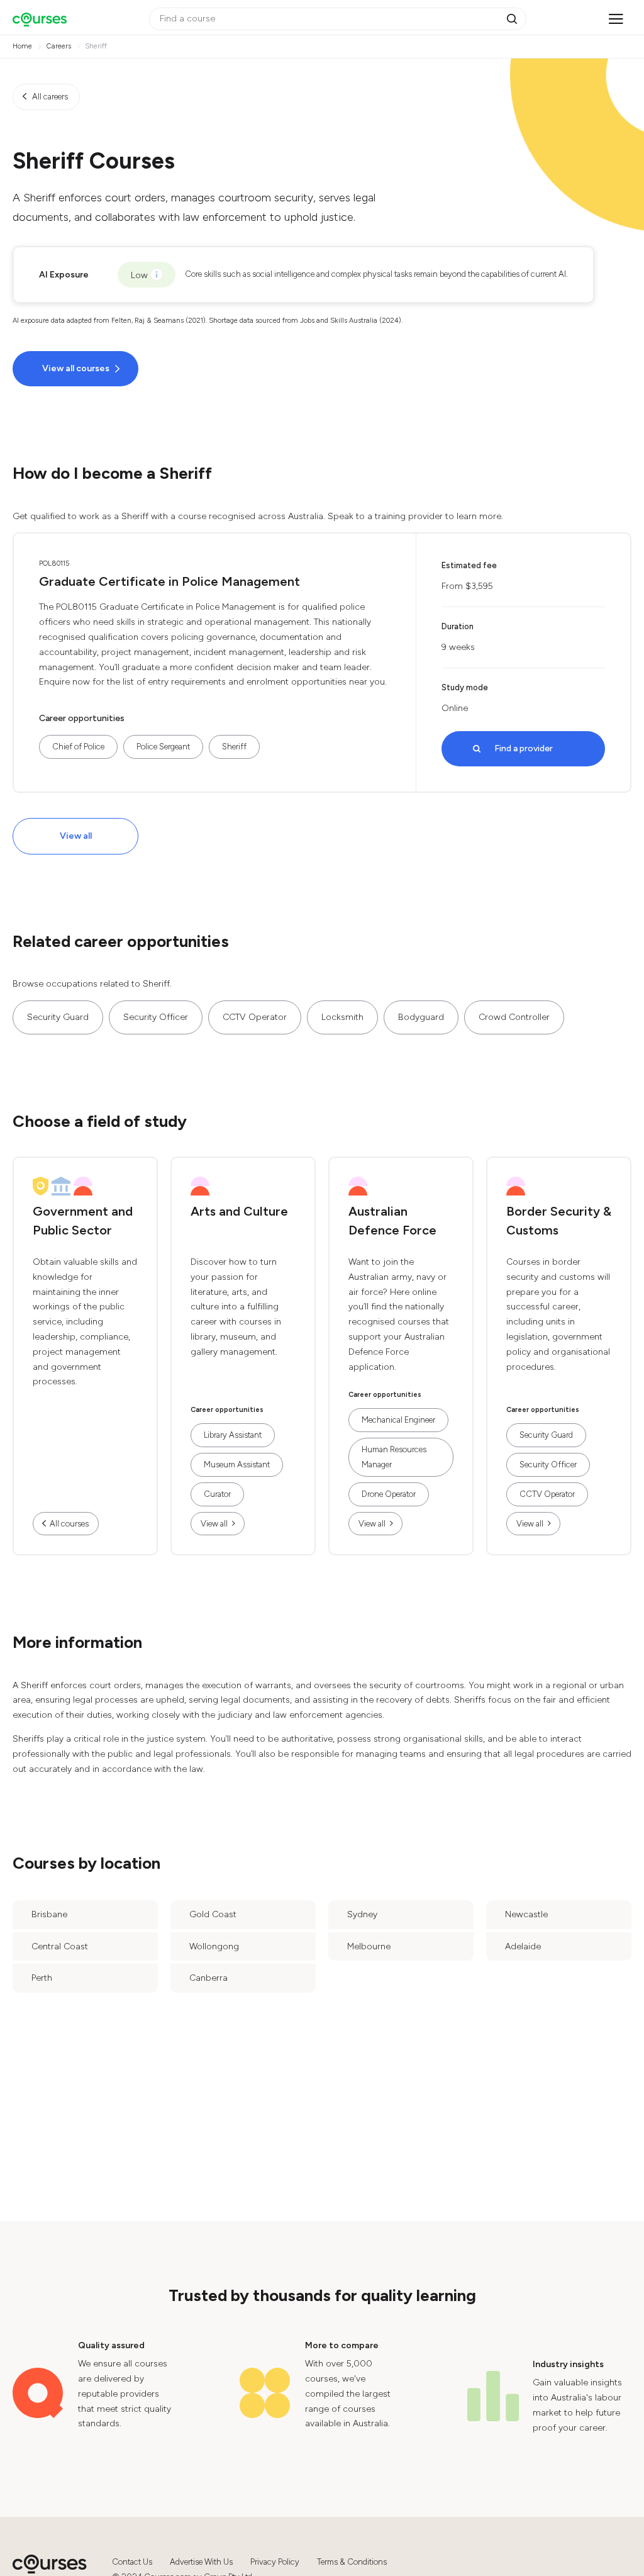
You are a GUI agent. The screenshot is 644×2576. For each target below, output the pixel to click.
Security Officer (156, 1017)
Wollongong (214, 1946)
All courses (69, 1524)
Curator (217, 1494)
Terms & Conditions (352, 2562)
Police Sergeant (163, 747)
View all (76, 836)
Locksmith (342, 1017)
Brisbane (49, 1914)
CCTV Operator (255, 1017)
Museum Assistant (237, 1464)
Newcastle (526, 1914)
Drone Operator (389, 1494)
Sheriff (234, 747)
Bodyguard (421, 1017)
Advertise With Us (201, 2562)
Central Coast (60, 1946)
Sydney (362, 1914)
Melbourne (369, 1946)
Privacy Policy (275, 2562)
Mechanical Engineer (398, 1420)
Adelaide (523, 1946)
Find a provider (524, 748)
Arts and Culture (239, 1211)
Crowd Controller (514, 1017)
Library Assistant (233, 1435)
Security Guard (58, 1017)
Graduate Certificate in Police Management (169, 581)
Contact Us (132, 2562)
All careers (50, 97)
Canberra (208, 1978)
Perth (42, 1978)
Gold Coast (213, 1914)
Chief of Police (78, 747)
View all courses (76, 368)
